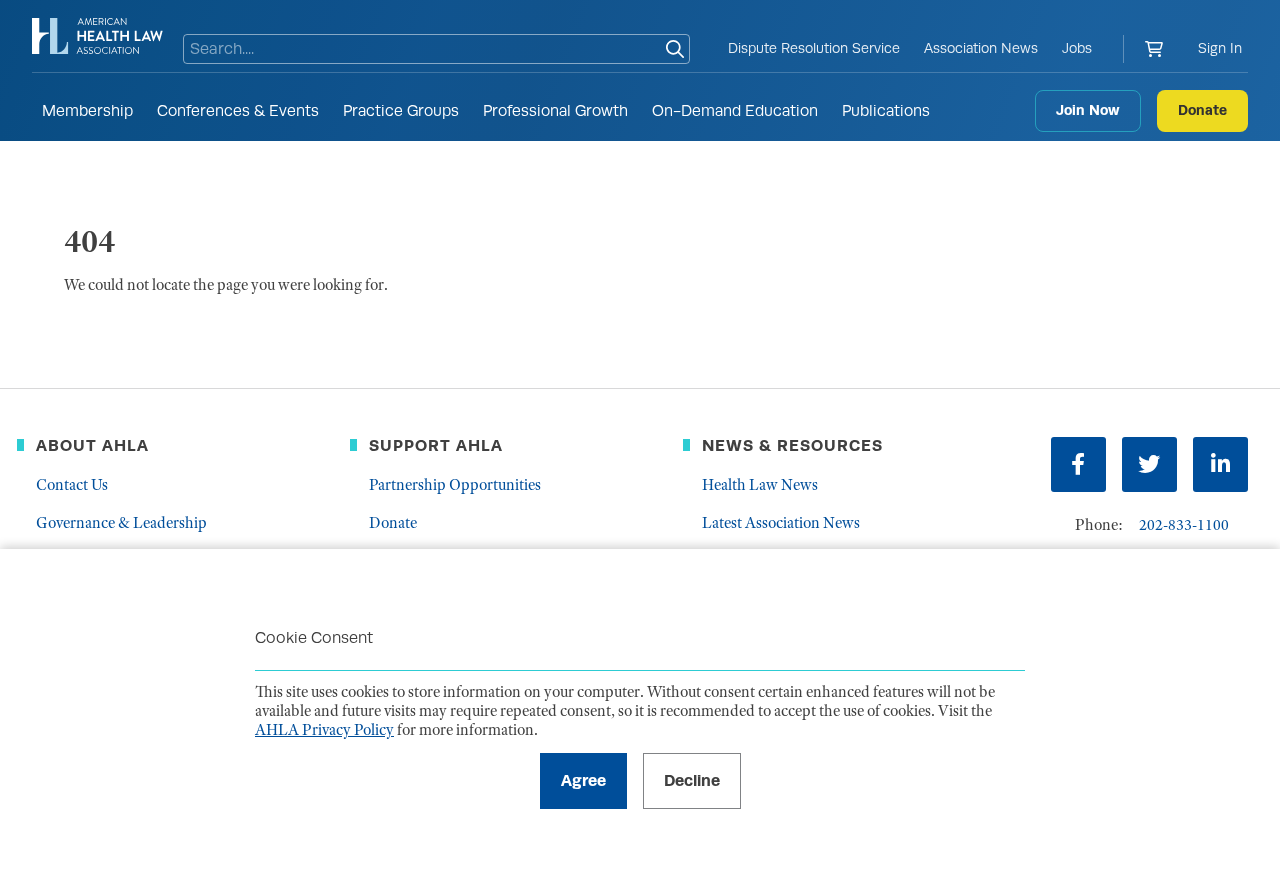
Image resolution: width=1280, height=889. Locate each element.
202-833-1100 (1184, 525)
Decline (692, 780)
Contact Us (72, 485)
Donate (1202, 110)
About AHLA (92, 445)
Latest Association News (781, 523)
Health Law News (760, 485)
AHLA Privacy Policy (324, 730)
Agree (583, 780)
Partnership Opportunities (455, 485)
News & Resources (792, 445)
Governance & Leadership (121, 523)
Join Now (1088, 110)
